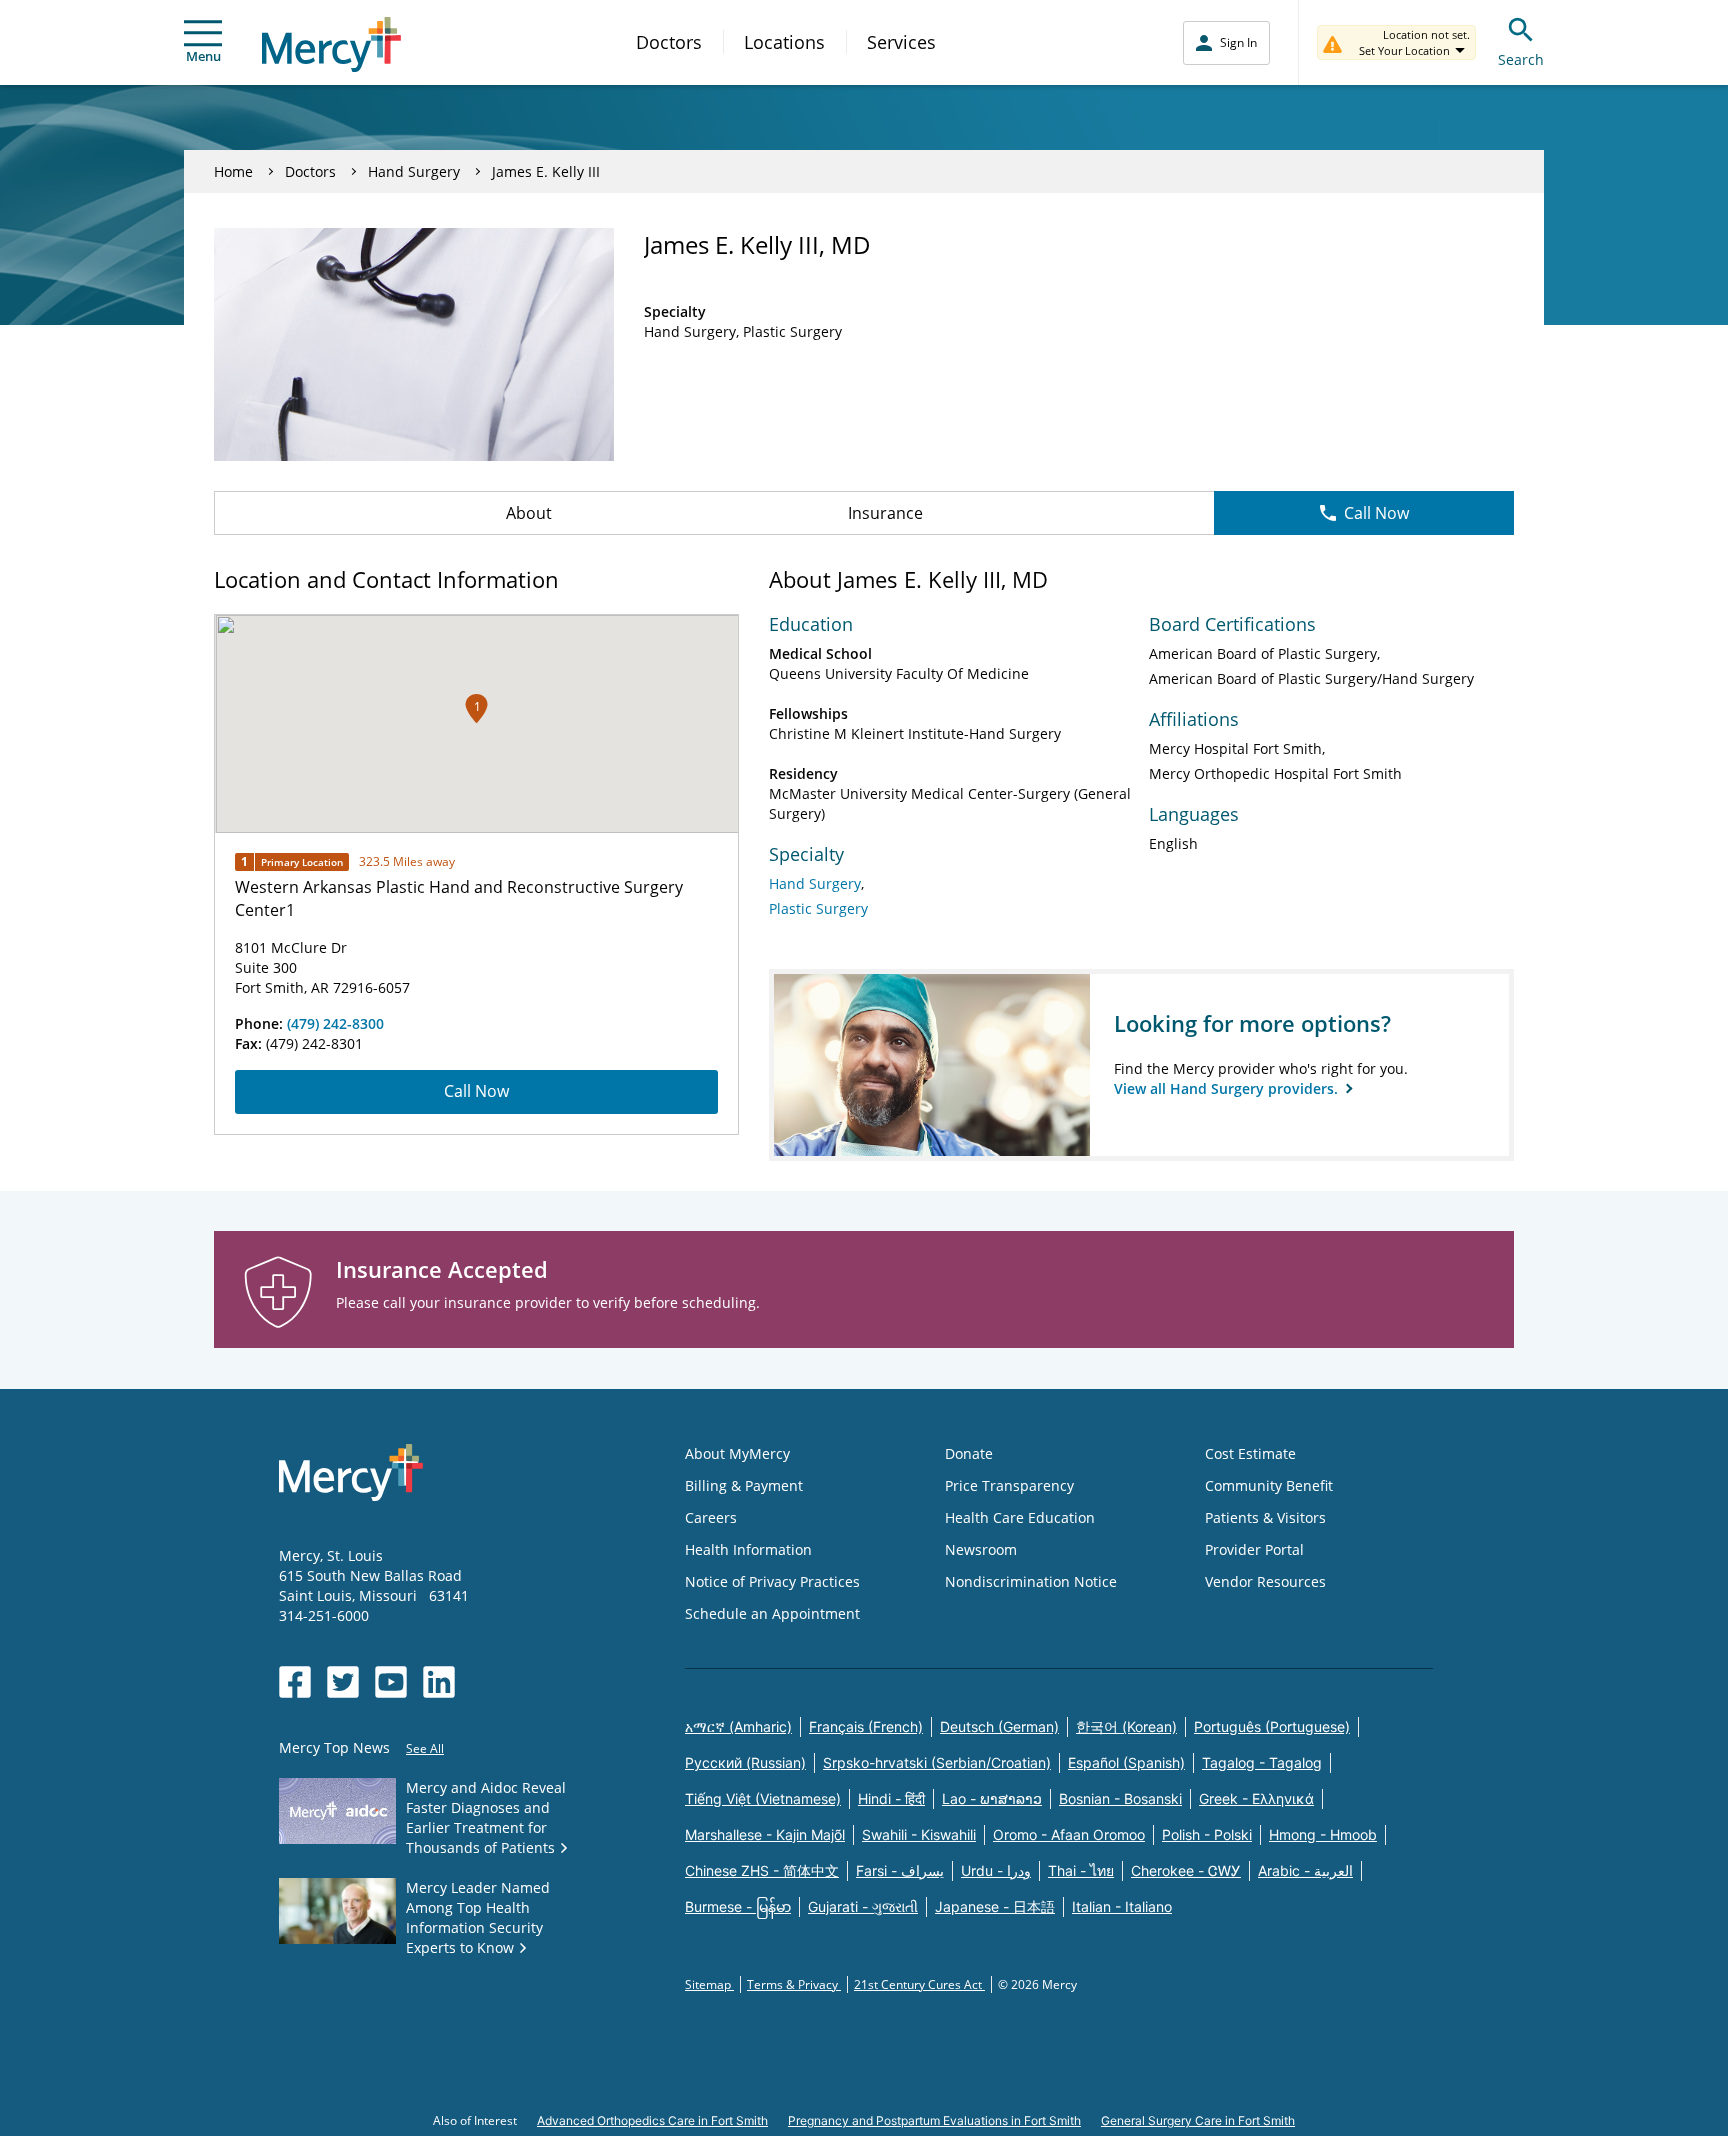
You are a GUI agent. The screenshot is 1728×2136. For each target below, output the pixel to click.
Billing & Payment (744, 1485)
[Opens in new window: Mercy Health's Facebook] (295, 1682)
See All (425, 1748)
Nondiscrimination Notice (1031, 1581)
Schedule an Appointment (772, 1613)
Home (233, 171)
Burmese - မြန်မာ (738, 1906)
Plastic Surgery (818, 908)
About (529, 513)
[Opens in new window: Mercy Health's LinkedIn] (439, 1682)
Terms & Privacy (794, 1984)
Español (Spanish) (1126, 1762)
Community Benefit (1269, 1485)
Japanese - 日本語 (995, 1906)
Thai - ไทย (1081, 1870)
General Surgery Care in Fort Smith (1198, 2120)
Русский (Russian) (745, 1762)
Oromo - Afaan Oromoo (1069, 1834)
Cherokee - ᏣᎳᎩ (1186, 1870)
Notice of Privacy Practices (772, 1581)
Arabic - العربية (1305, 1870)
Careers (711, 1517)
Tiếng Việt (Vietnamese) (763, 1798)
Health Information (748, 1549)
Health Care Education (1020, 1517)
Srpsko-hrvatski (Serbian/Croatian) (937, 1762)
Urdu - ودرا (996, 1870)
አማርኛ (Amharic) (738, 1726)
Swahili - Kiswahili (919, 1834)
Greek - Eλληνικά (1256, 1798)
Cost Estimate (1250, 1453)
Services (901, 42)
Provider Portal (1254, 1549)
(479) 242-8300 (335, 1023)
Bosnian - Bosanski (1120, 1798)
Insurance (885, 513)
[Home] (331, 44)
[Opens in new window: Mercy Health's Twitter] (343, 1682)
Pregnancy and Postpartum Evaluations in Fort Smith (934, 2120)
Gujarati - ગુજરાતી (863, 1906)
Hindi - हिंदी (891, 1798)
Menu (203, 56)
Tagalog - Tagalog (1262, 1762)
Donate (969, 1453)
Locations (784, 42)
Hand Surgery (414, 171)
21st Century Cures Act (919, 1984)
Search (1521, 59)
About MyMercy (737, 1453)
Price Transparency (1009, 1485)
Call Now (1376, 513)
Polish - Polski (1207, 1834)
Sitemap (709, 1984)
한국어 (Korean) (1126, 1726)
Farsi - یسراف (900, 1870)
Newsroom (981, 1549)
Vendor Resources (1265, 1581)
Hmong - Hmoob (1323, 1834)
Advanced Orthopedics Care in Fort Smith (652, 2120)
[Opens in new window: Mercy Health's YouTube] (391, 1682)
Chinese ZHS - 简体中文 (762, 1870)
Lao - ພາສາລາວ (992, 1798)
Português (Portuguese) (1272, 1726)
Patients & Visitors (1265, 1517)
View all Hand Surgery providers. (1228, 1088)
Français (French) (866, 1726)
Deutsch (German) (999, 1726)
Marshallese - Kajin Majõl (765, 1834)
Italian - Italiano (1122, 1906)
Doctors (669, 42)
